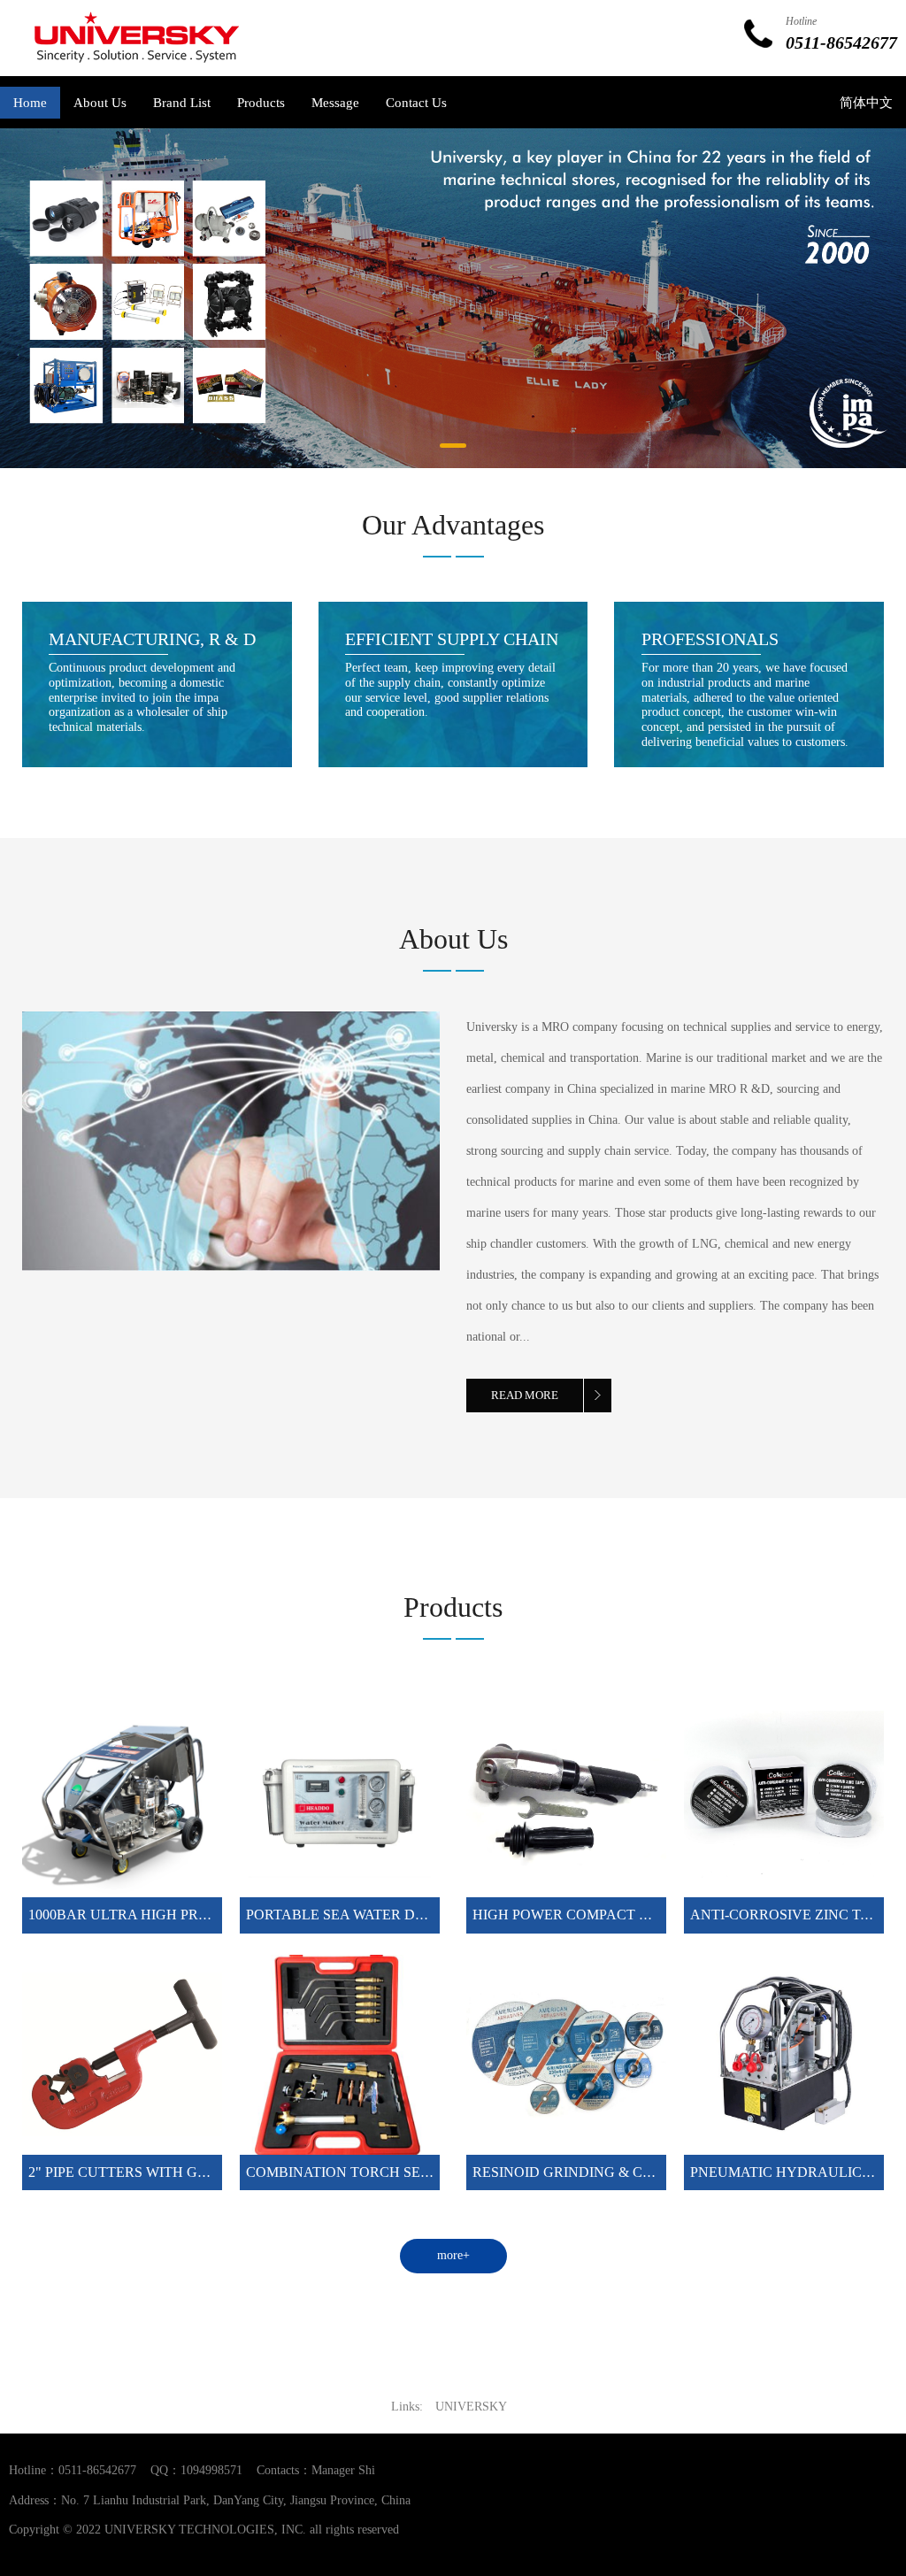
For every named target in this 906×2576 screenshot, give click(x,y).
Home (30, 103)
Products (261, 103)
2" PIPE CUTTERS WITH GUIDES (134, 2172)
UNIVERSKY (471, 2407)
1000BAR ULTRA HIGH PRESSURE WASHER (172, 1915)
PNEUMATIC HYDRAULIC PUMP (797, 2172)
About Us (100, 103)
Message (335, 103)
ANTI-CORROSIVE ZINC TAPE (789, 1915)
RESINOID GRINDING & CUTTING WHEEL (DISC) (633, 2172)
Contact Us (416, 103)
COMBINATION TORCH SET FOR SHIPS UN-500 (400, 2172)
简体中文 (866, 103)
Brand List (182, 103)
